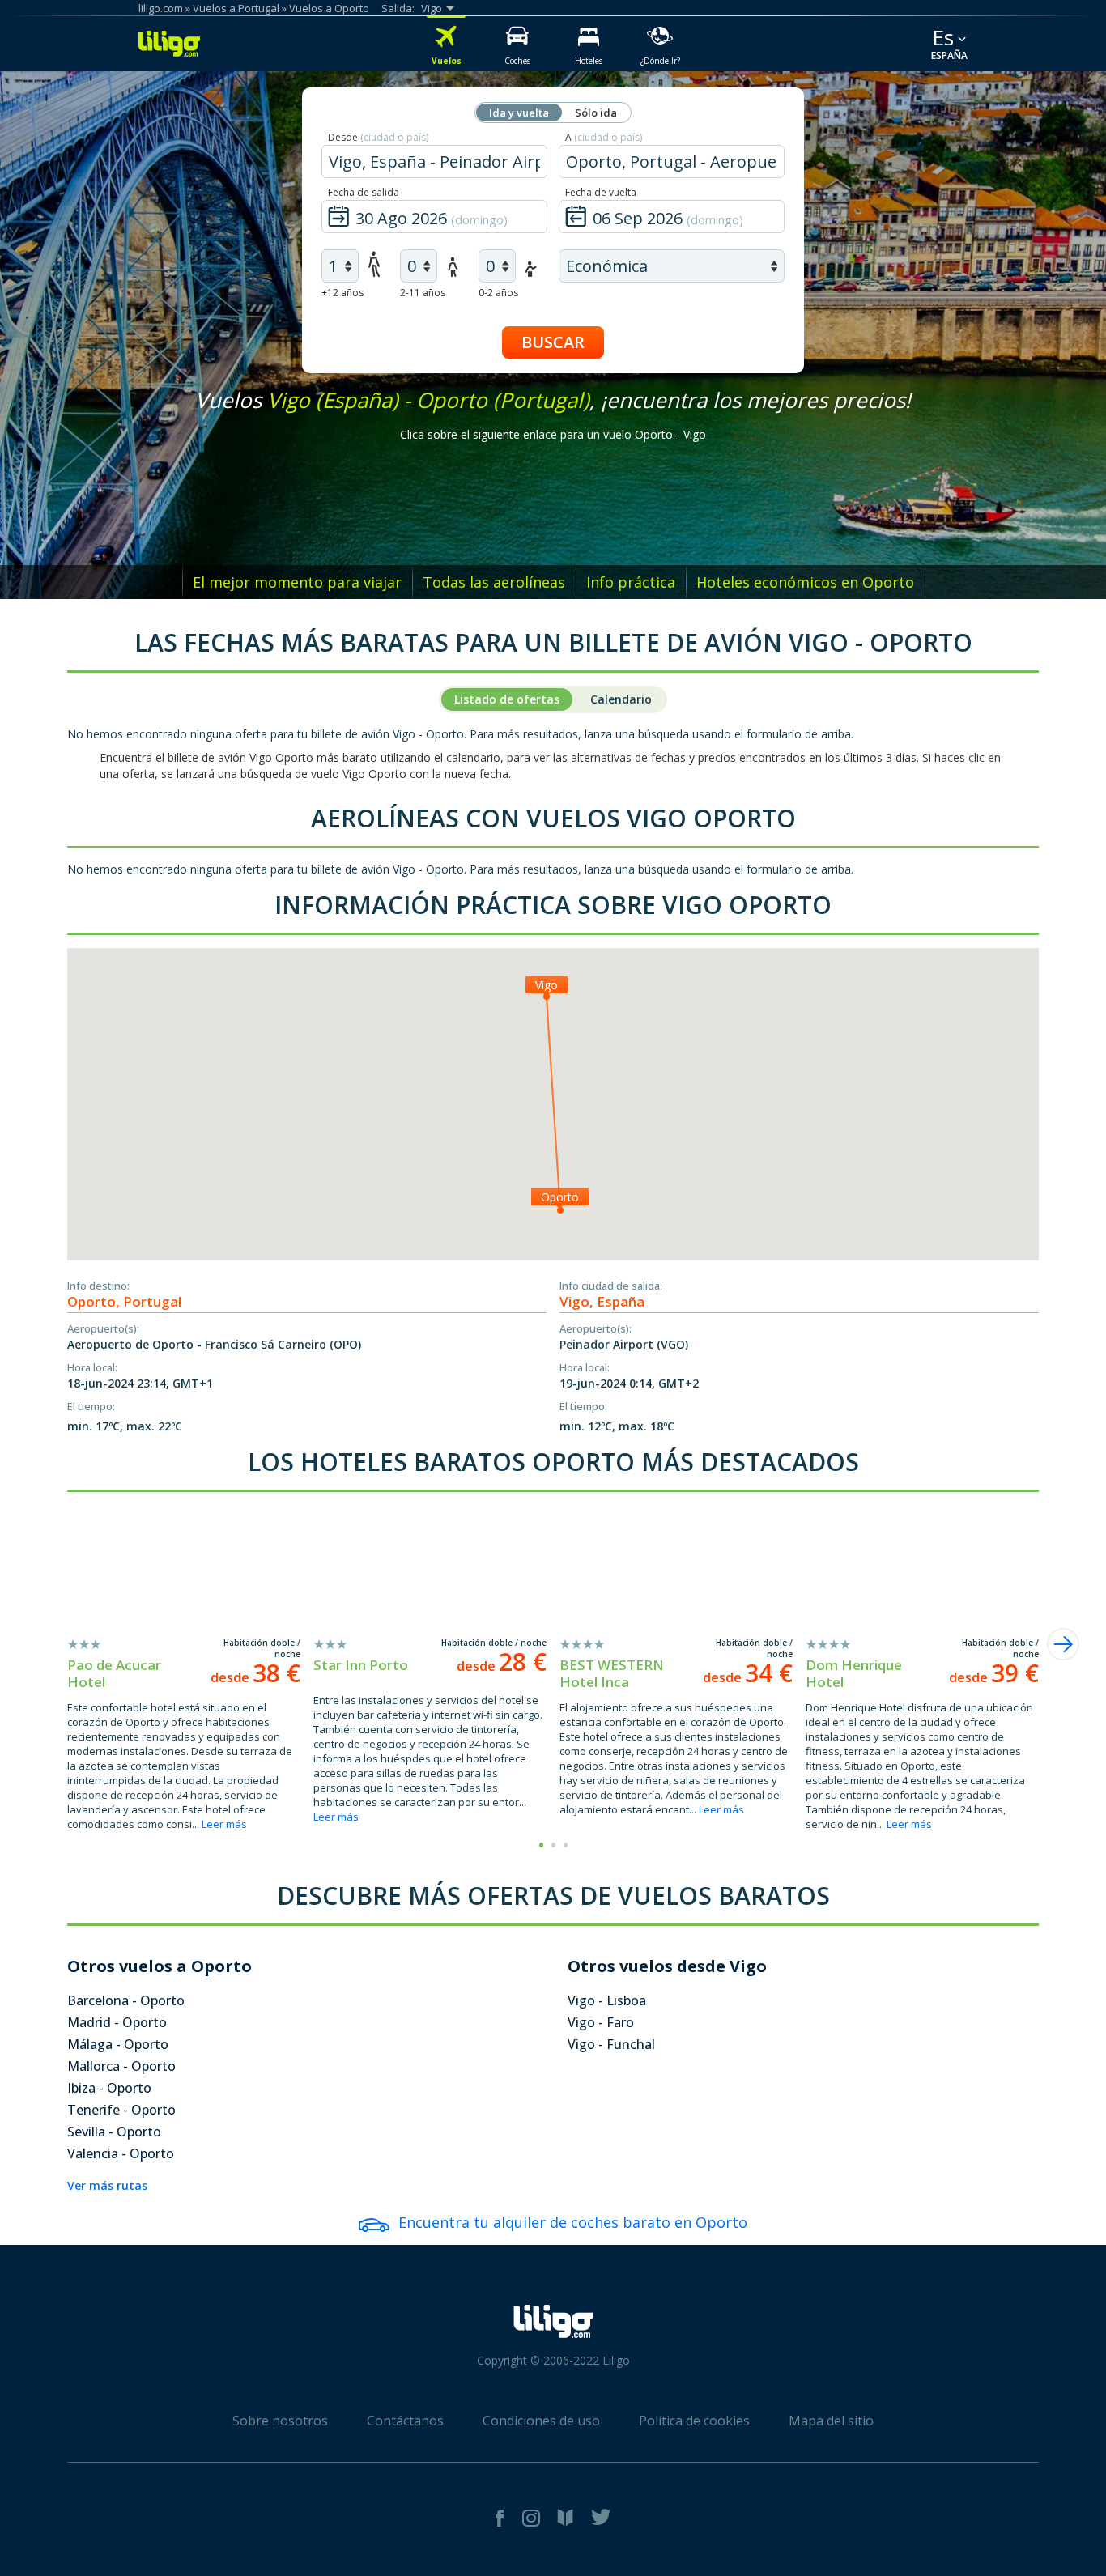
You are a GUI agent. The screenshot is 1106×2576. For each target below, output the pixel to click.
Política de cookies (694, 2421)
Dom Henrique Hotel (854, 1673)
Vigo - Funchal (611, 2044)
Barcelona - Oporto (126, 2000)
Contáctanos (405, 2421)
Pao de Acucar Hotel (114, 1673)
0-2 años (498, 293)
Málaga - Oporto (118, 2044)
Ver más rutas (107, 2185)
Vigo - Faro (601, 2022)
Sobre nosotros (280, 2421)
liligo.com (161, 8)
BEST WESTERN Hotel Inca (612, 1673)
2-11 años (423, 293)
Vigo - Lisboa (607, 2000)
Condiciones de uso (541, 2421)
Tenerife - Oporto (121, 2110)
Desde (378, 137)
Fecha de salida (364, 192)
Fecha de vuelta (601, 192)
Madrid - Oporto (117, 2022)
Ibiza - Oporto (109, 2088)
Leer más (224, 1824)
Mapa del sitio (831, 2421)
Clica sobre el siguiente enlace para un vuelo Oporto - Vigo (553, 434)
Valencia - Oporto (121, 2153)
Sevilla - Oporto (114, 2132)
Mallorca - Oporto (121, 2066)
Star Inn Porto (361, 1665)
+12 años (342, 293)
